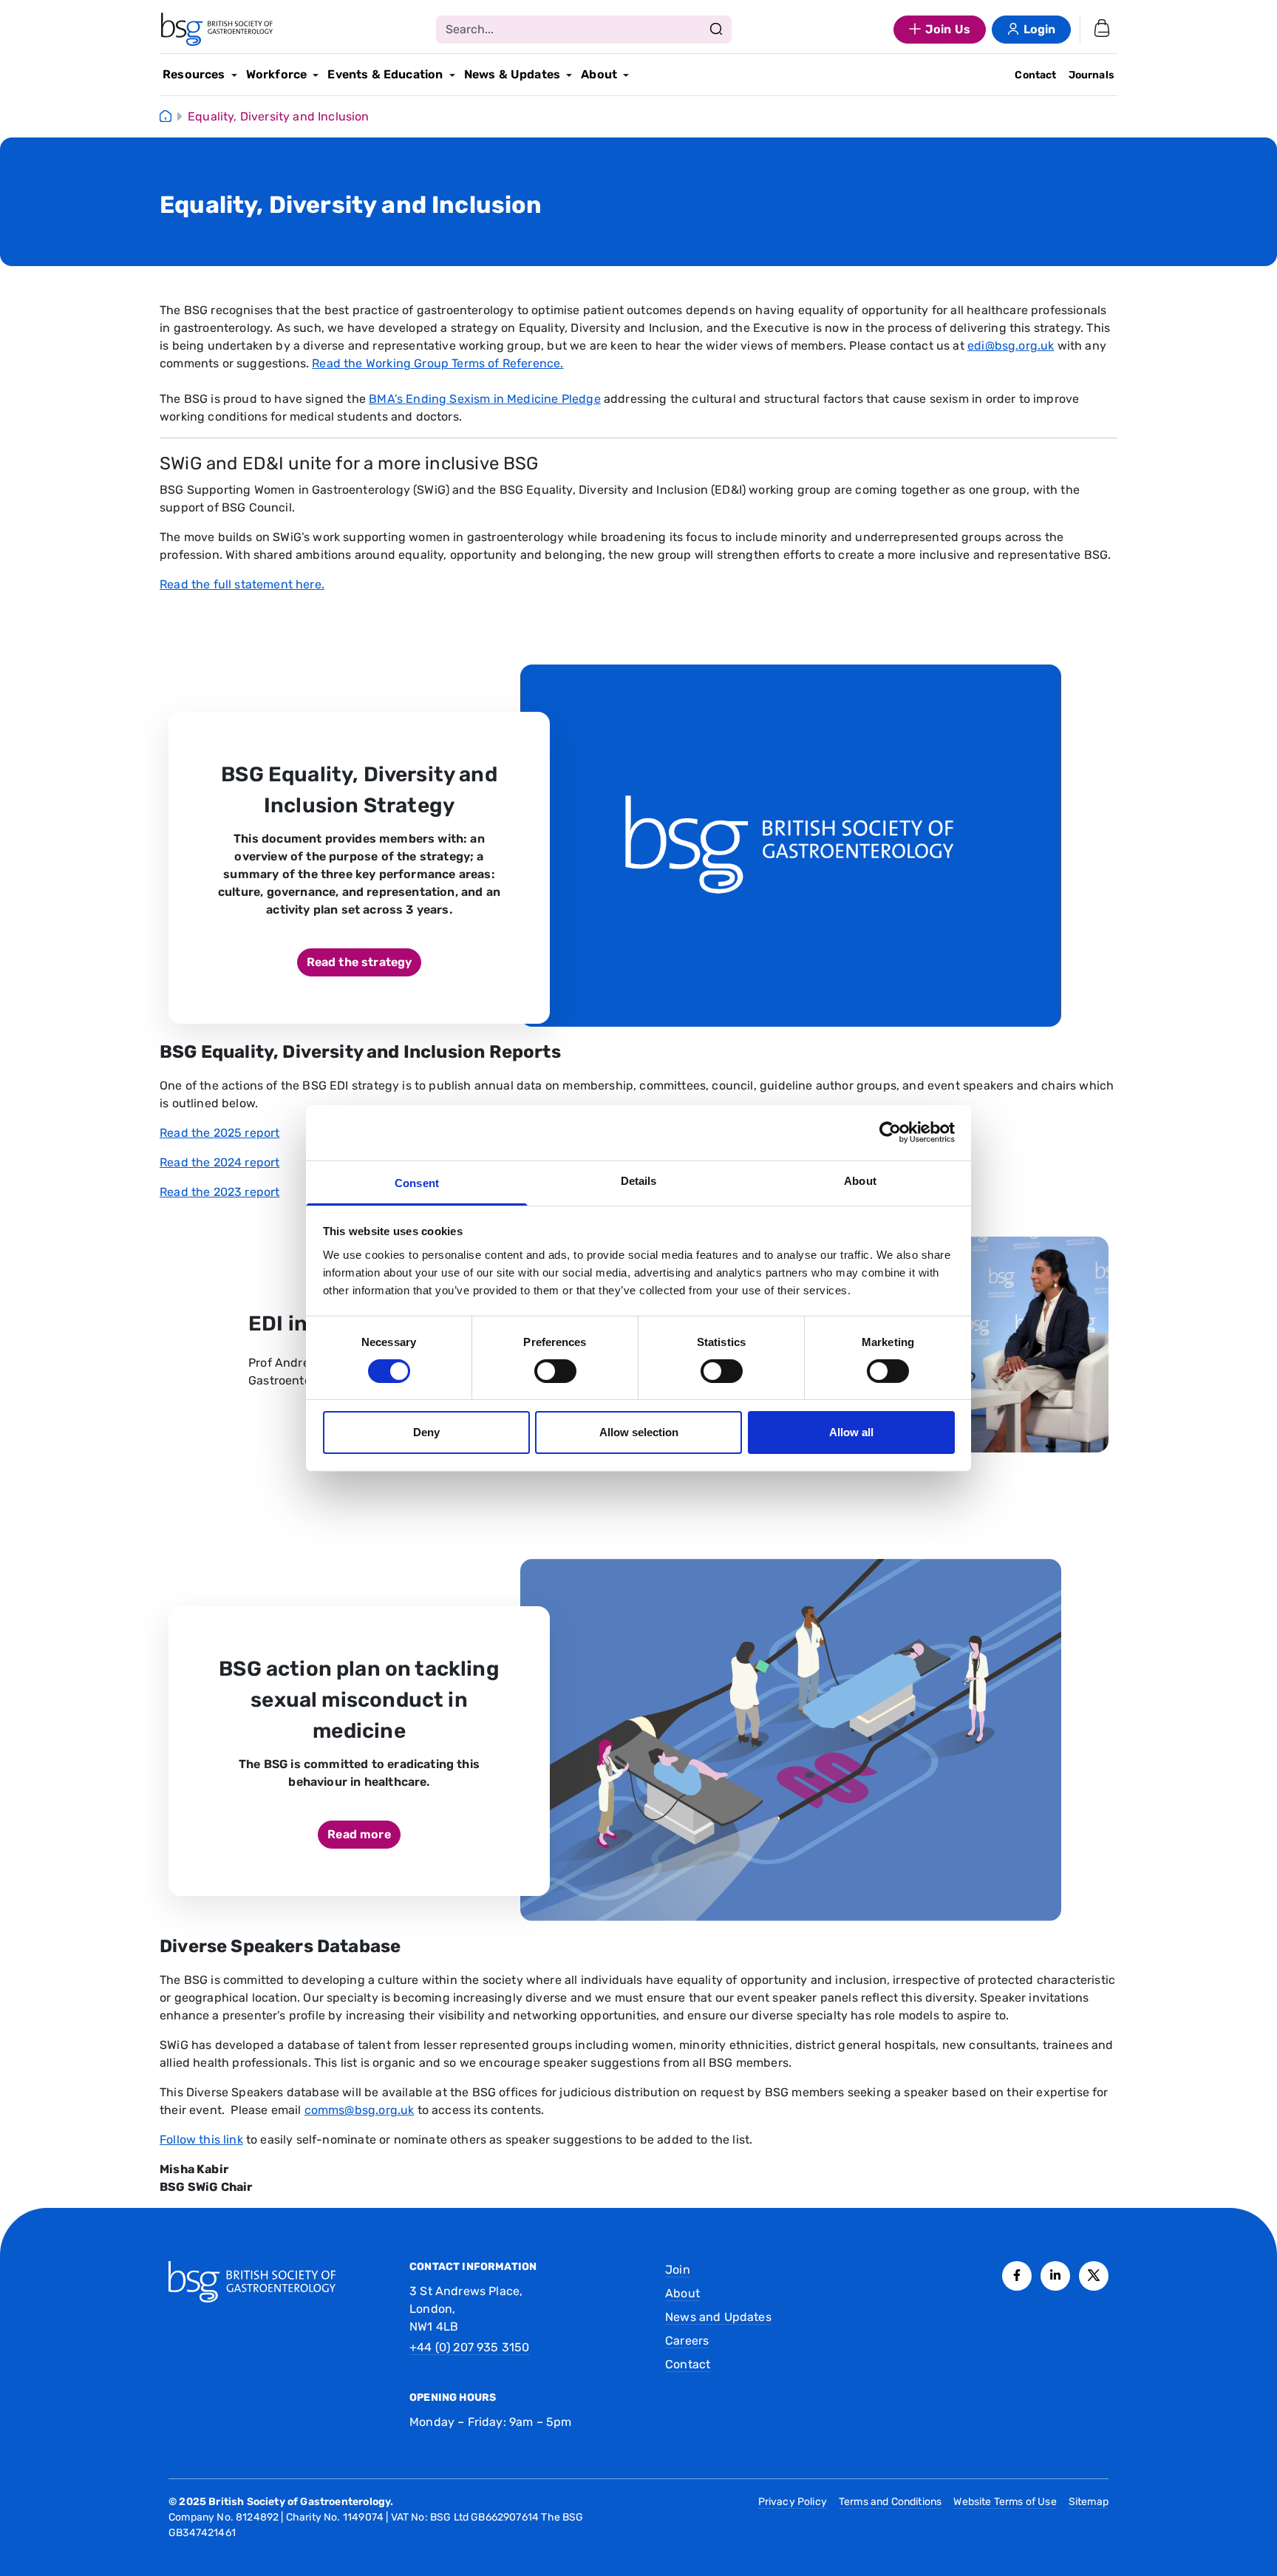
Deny (426, 1432)
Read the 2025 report (219, 1133)
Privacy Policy (793, 2502)
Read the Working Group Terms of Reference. (437, 363)
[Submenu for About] (626, 75)
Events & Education (385, 74)
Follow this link (201, 2140)
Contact (1035, 75)
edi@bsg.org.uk (1011, 346)
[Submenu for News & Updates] (569, 75)
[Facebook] (1017, 2276)
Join (678, 2270)
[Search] (716, 30)
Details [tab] (639, 1180)
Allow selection (639, 1432)
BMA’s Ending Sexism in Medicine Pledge (485, 399)
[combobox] (584, 30)
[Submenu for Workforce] (316, 75)
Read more (359, 1834)
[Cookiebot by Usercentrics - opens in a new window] (890, 1132)
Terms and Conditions (890, 2502)
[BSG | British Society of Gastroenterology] (217, 30)
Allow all (851, 1432)
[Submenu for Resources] (234, 75)
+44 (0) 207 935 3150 (469, 2347)
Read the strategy (360, 962)
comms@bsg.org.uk (360, 2110)
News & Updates (512, 74)
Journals (1092, 75)
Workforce (277, 74)
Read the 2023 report (219, 1192)
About (599, 74)
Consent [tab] (417, 1182)
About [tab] (860, 1180)
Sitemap (1089, 2502)
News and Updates (718, 2317)
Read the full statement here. (242, 584)
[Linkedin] (1055, 2276)
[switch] (555, 1371)
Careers (687, 2341)
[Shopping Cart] (1102, 30)
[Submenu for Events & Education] (452, 75)
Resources (194, 74)
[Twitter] (1094, 2276)
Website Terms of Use (1005, 2502)
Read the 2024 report (219, 1162)
